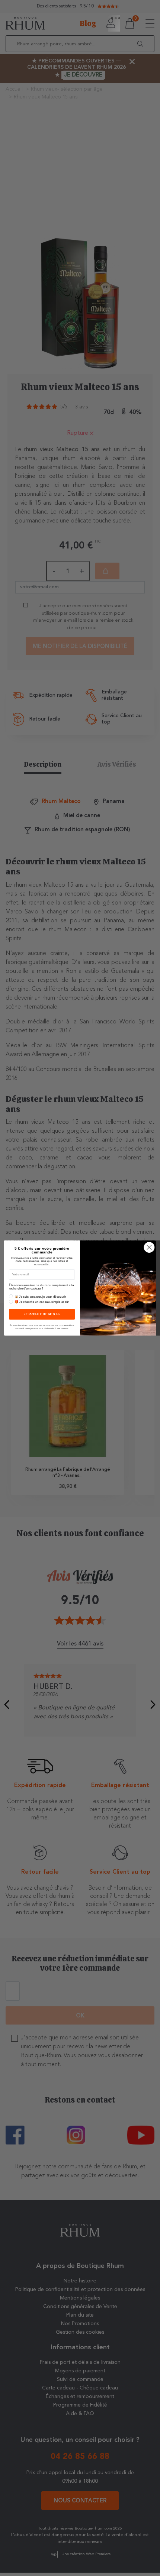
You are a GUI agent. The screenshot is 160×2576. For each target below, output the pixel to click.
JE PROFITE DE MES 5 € (42, 1314)
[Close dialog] (149, 1247)
